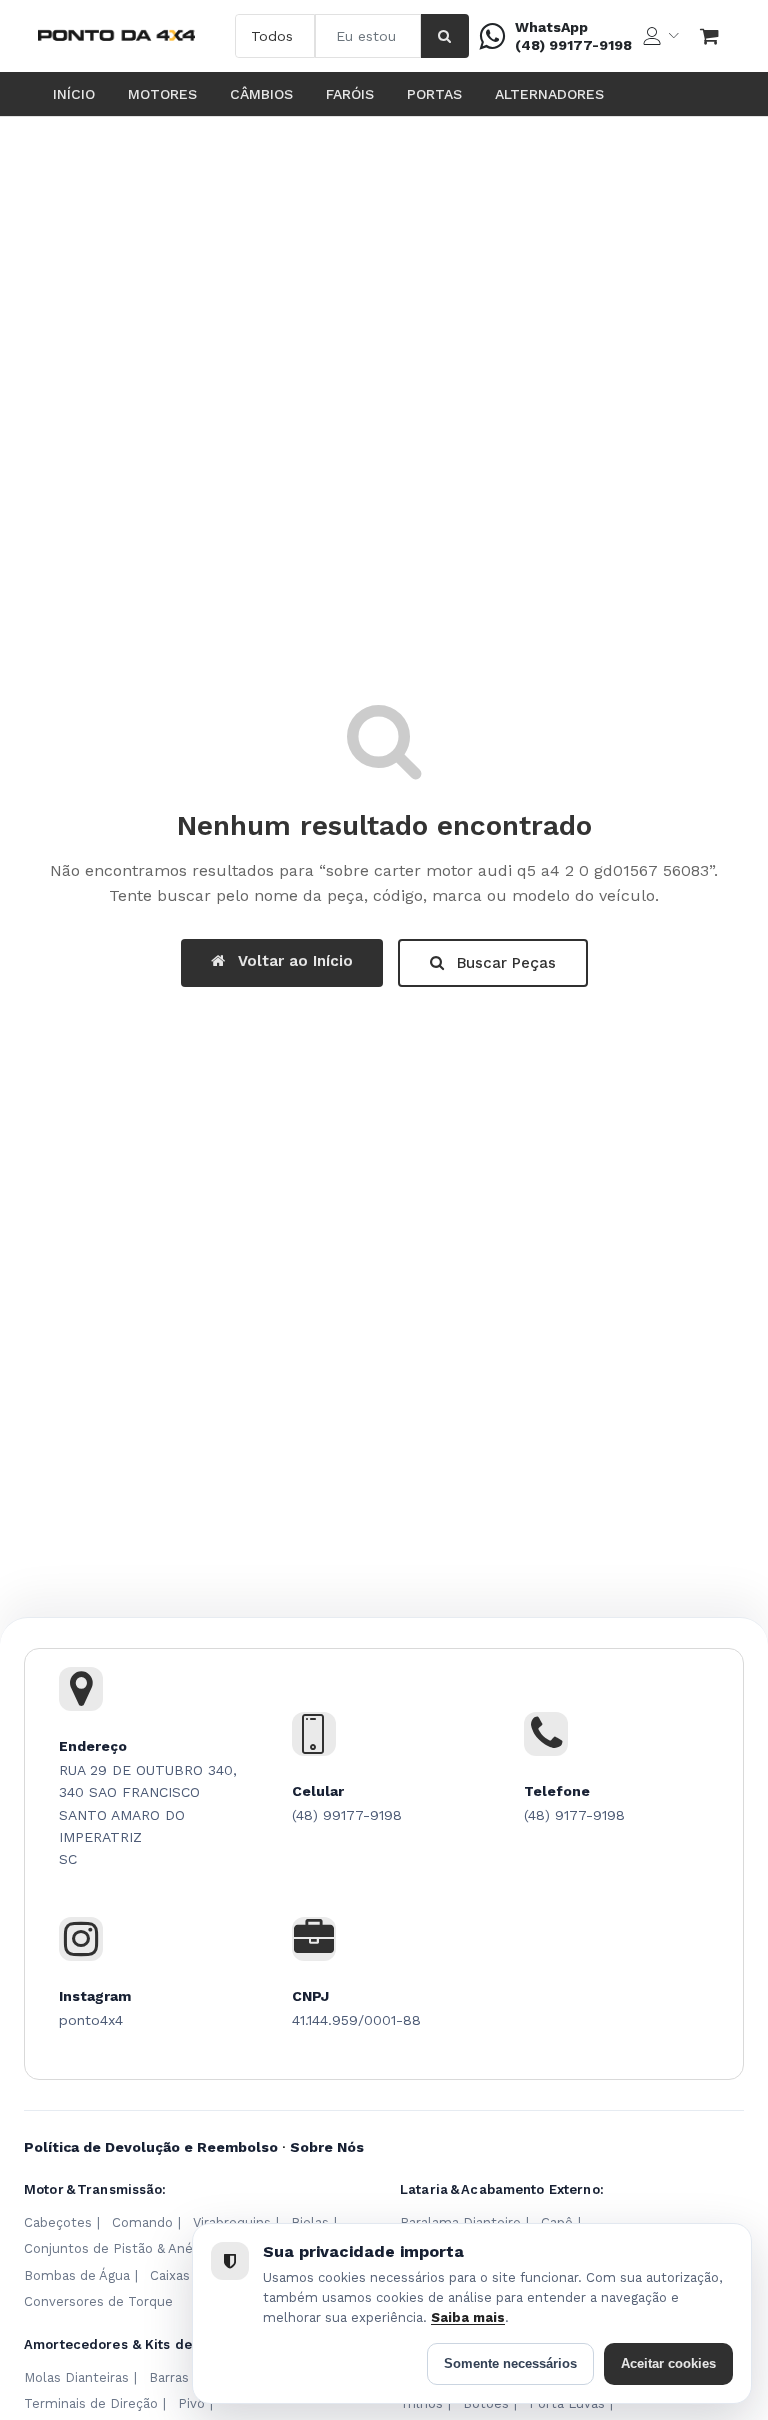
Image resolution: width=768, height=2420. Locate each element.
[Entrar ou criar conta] (661, 36)
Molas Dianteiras (76, 2377)
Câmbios (261, 94)
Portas (434, 94)
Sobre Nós (327, 2147)
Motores (162, 94)
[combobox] (368, 36)
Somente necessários (510, 2363)
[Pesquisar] (445, 36)
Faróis (350, 94)
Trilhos (421, 2403)
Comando (142, 2222)
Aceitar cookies (668, 2363)
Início (74, 94)
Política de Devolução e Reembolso (151, 2147)
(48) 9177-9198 (574, 1815)
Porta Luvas (567, 2403)
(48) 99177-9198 (573, 45)
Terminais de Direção (91, 2403)
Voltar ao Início (293, 961)
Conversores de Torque (98, 2301)
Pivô (191, 2403)
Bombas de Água (77, 2275)
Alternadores (549, 94)
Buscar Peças (504, 963)
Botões (486, 2403)
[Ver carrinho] (710, 36)
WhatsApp (551, 27)
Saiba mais (468, 2317)
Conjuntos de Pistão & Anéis (113, 2248)
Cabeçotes (58, 2222)
